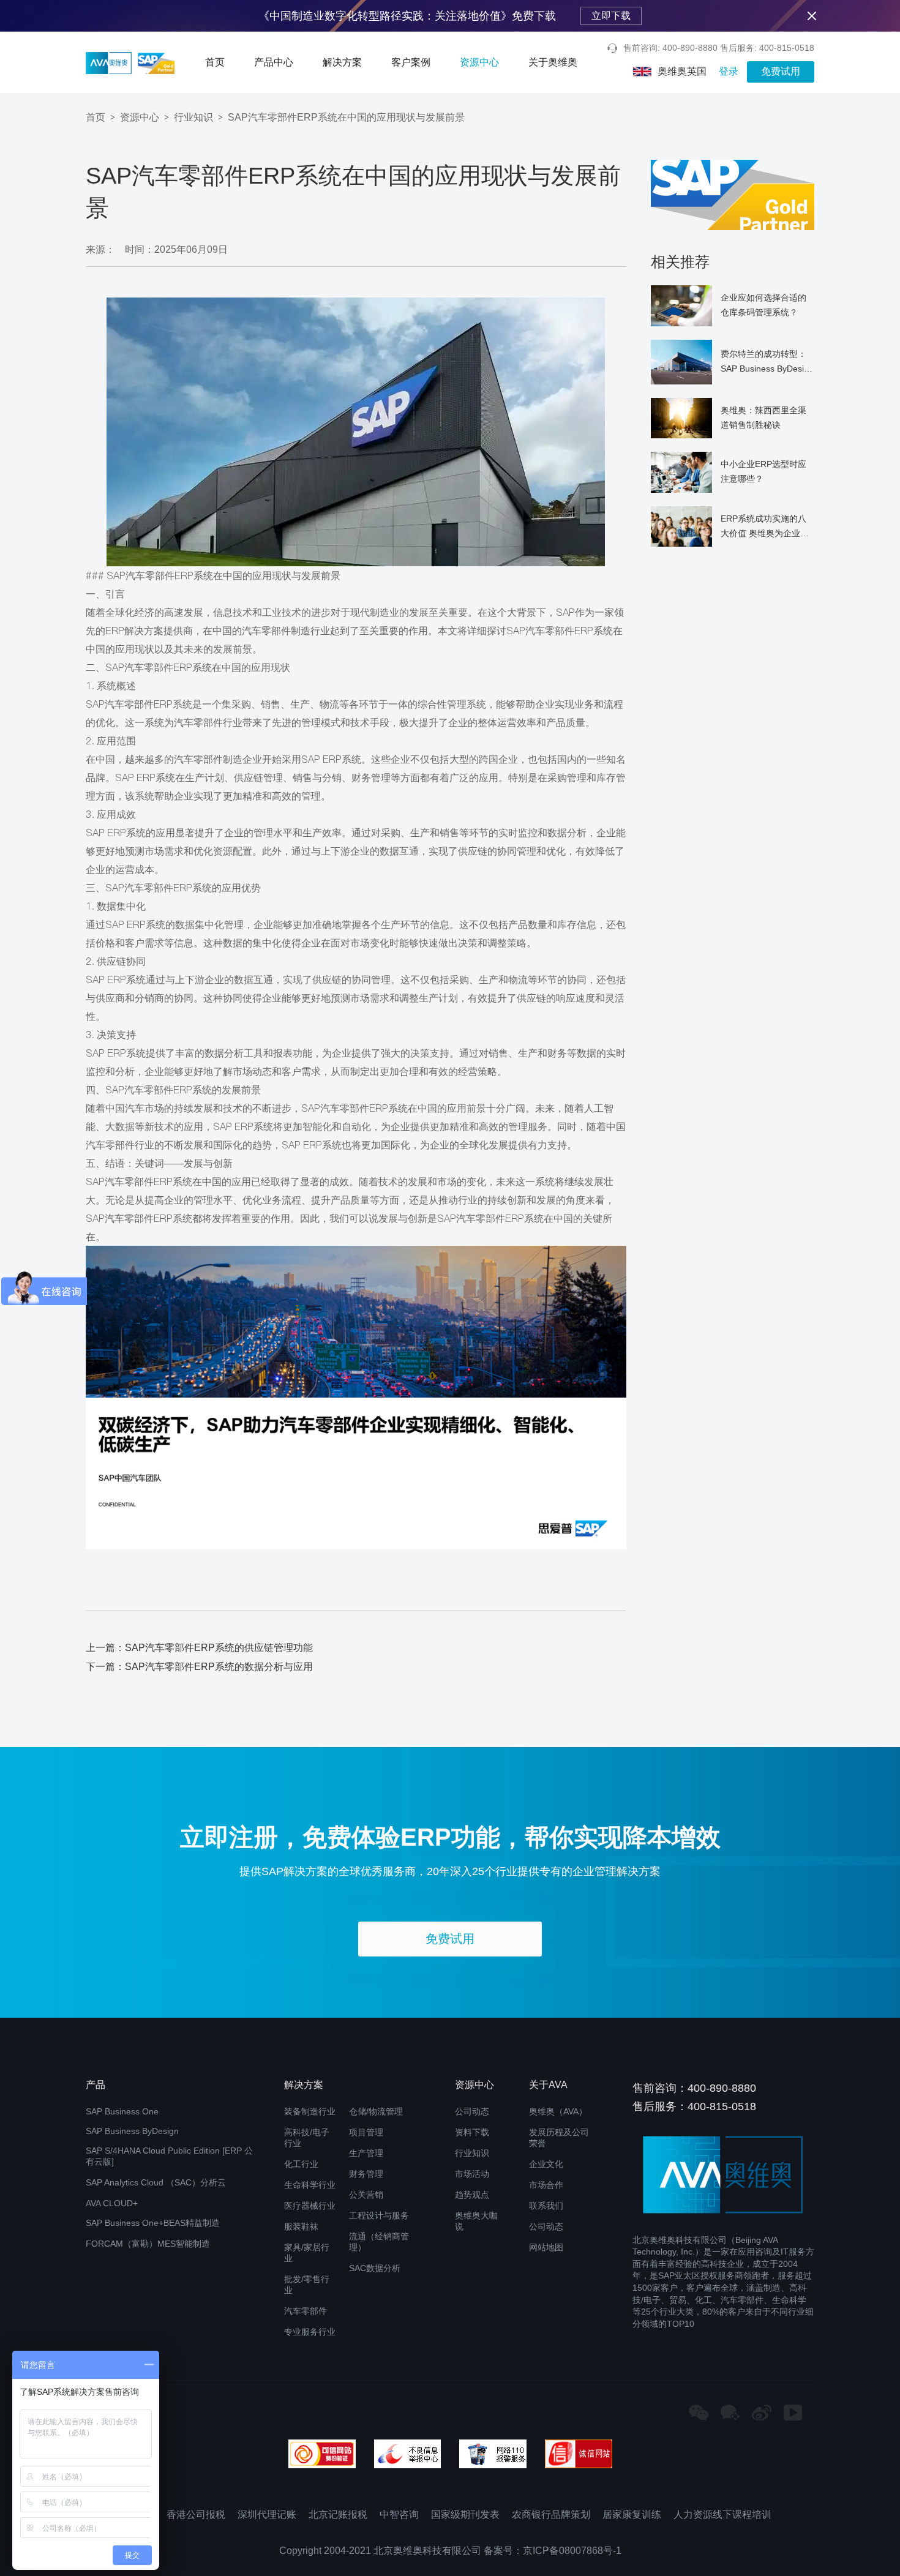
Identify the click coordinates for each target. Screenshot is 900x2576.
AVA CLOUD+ (112, 2203)
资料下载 (472, 2132)
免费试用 (781, 71)
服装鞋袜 (301, 2226)
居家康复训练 (632, 2514)
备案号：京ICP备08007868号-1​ (553, 2551)
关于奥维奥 (553, 62)
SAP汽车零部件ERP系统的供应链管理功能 (219, 1648)
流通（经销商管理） (379, 2242)
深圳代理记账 (267, 2514)
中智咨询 (399, 2514)
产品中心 (274, 62)
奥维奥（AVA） (558, 2111)
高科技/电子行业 (307, 2138)
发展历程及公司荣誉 (559, 2138)
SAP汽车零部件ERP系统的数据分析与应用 (219, 1667)
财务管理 (366, 2174)
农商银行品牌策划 (551, 2514)
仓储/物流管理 (376, 2111)
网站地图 (546, 2247)
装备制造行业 (310, 2111)
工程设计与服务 (379, 2215)
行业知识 (193, 117)
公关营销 (366, 2195)
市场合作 (546, 2185)
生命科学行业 (310, 2185)
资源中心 (479, 62)
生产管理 (366, 2153)
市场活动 (472, 2174)
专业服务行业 (310, 2332)
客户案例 (411, 62)
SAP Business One (122, 2111)
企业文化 (546, 2164)
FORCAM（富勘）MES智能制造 (148, 2244)
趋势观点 (472, 2195)
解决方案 (342, 62)
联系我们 (546, 2206)
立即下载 (611, 16)
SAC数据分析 (375, 2268)
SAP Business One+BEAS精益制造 (153, 2223)
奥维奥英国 (682, 71)
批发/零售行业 (307, 2285)
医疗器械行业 (310, 2206)
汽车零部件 (306, 2311)
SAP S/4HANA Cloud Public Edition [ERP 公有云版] (169, 2156)
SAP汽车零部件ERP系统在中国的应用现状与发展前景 (346, 117)
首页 (215, 62)
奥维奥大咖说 (476, 2221)
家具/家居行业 (307, 2253)
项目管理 (366, 2132)
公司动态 (472, 2111)
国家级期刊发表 (465, 2514)
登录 (729, 71)
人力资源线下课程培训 (722, 2514)
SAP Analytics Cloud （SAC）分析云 (156, 2182)
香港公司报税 (196, 2514)
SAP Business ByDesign (132, 2131)
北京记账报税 (338, 2514)
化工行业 (301, 2164)
